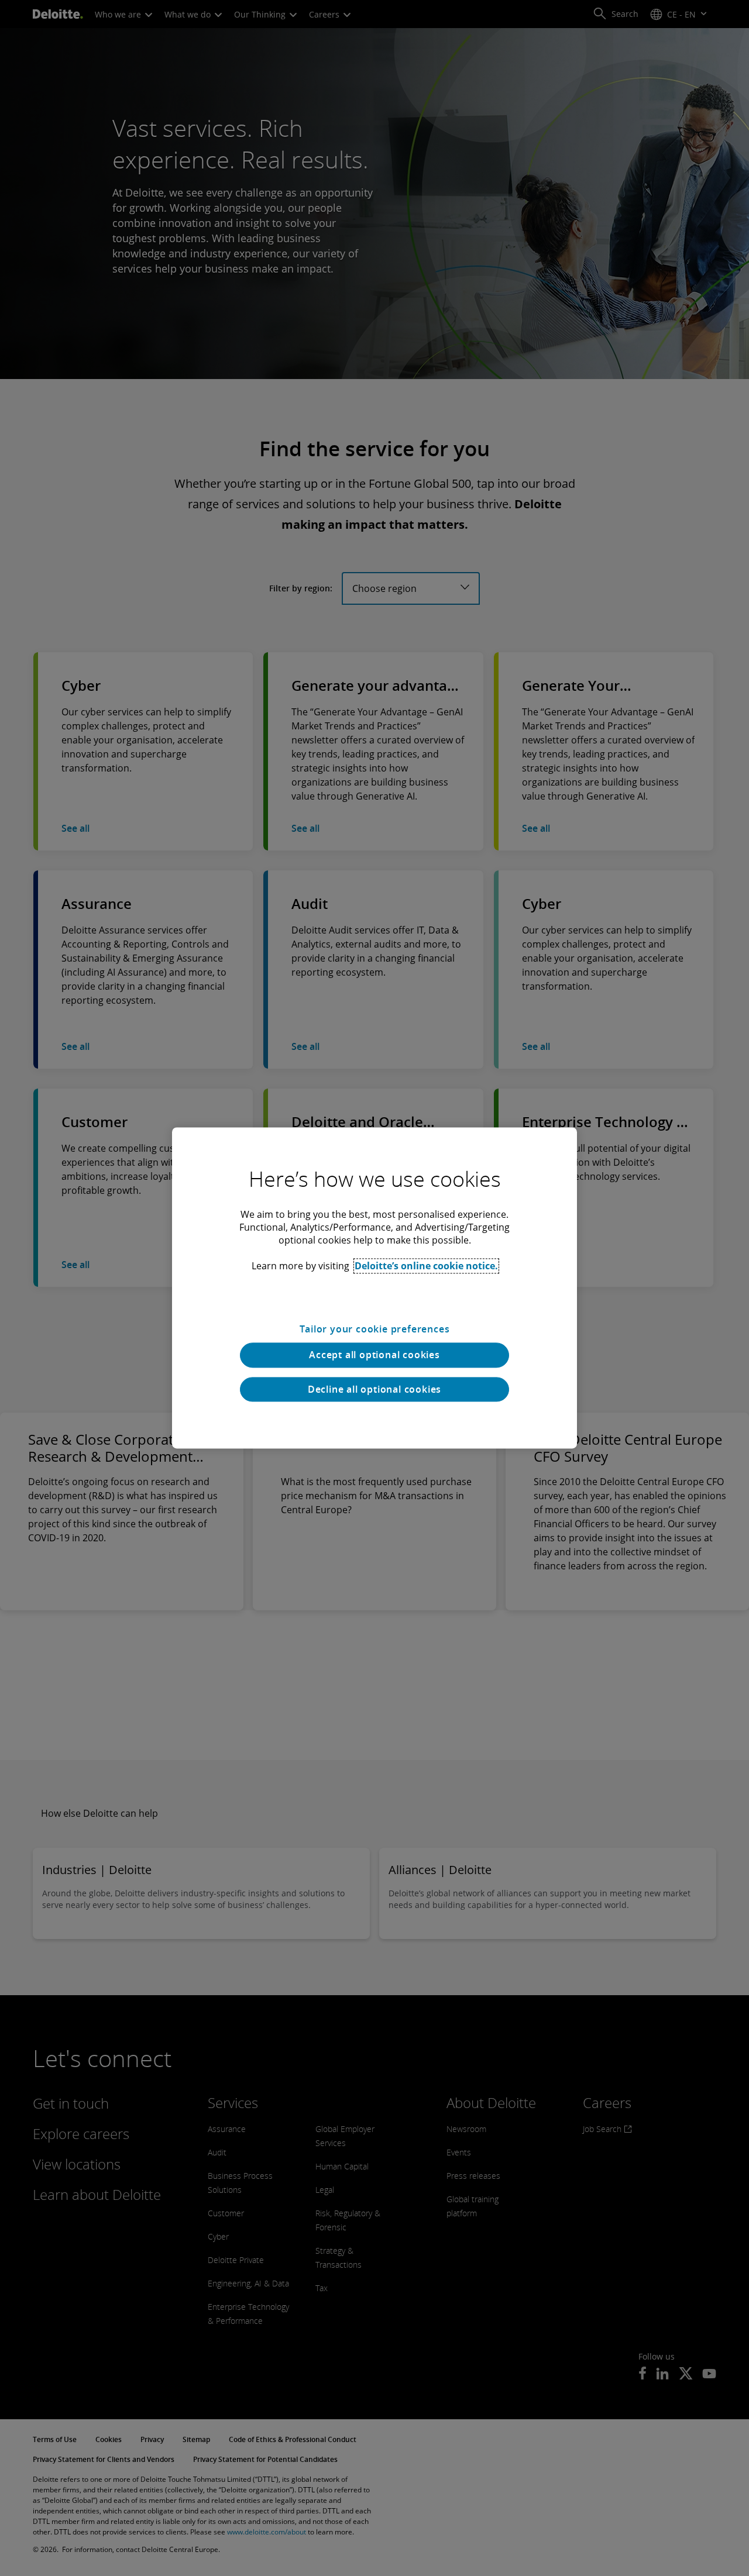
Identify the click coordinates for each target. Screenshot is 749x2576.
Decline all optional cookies (374, 1389)
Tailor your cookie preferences (375, 1329)
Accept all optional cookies (374, 1355)
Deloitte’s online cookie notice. (426, 1266)
